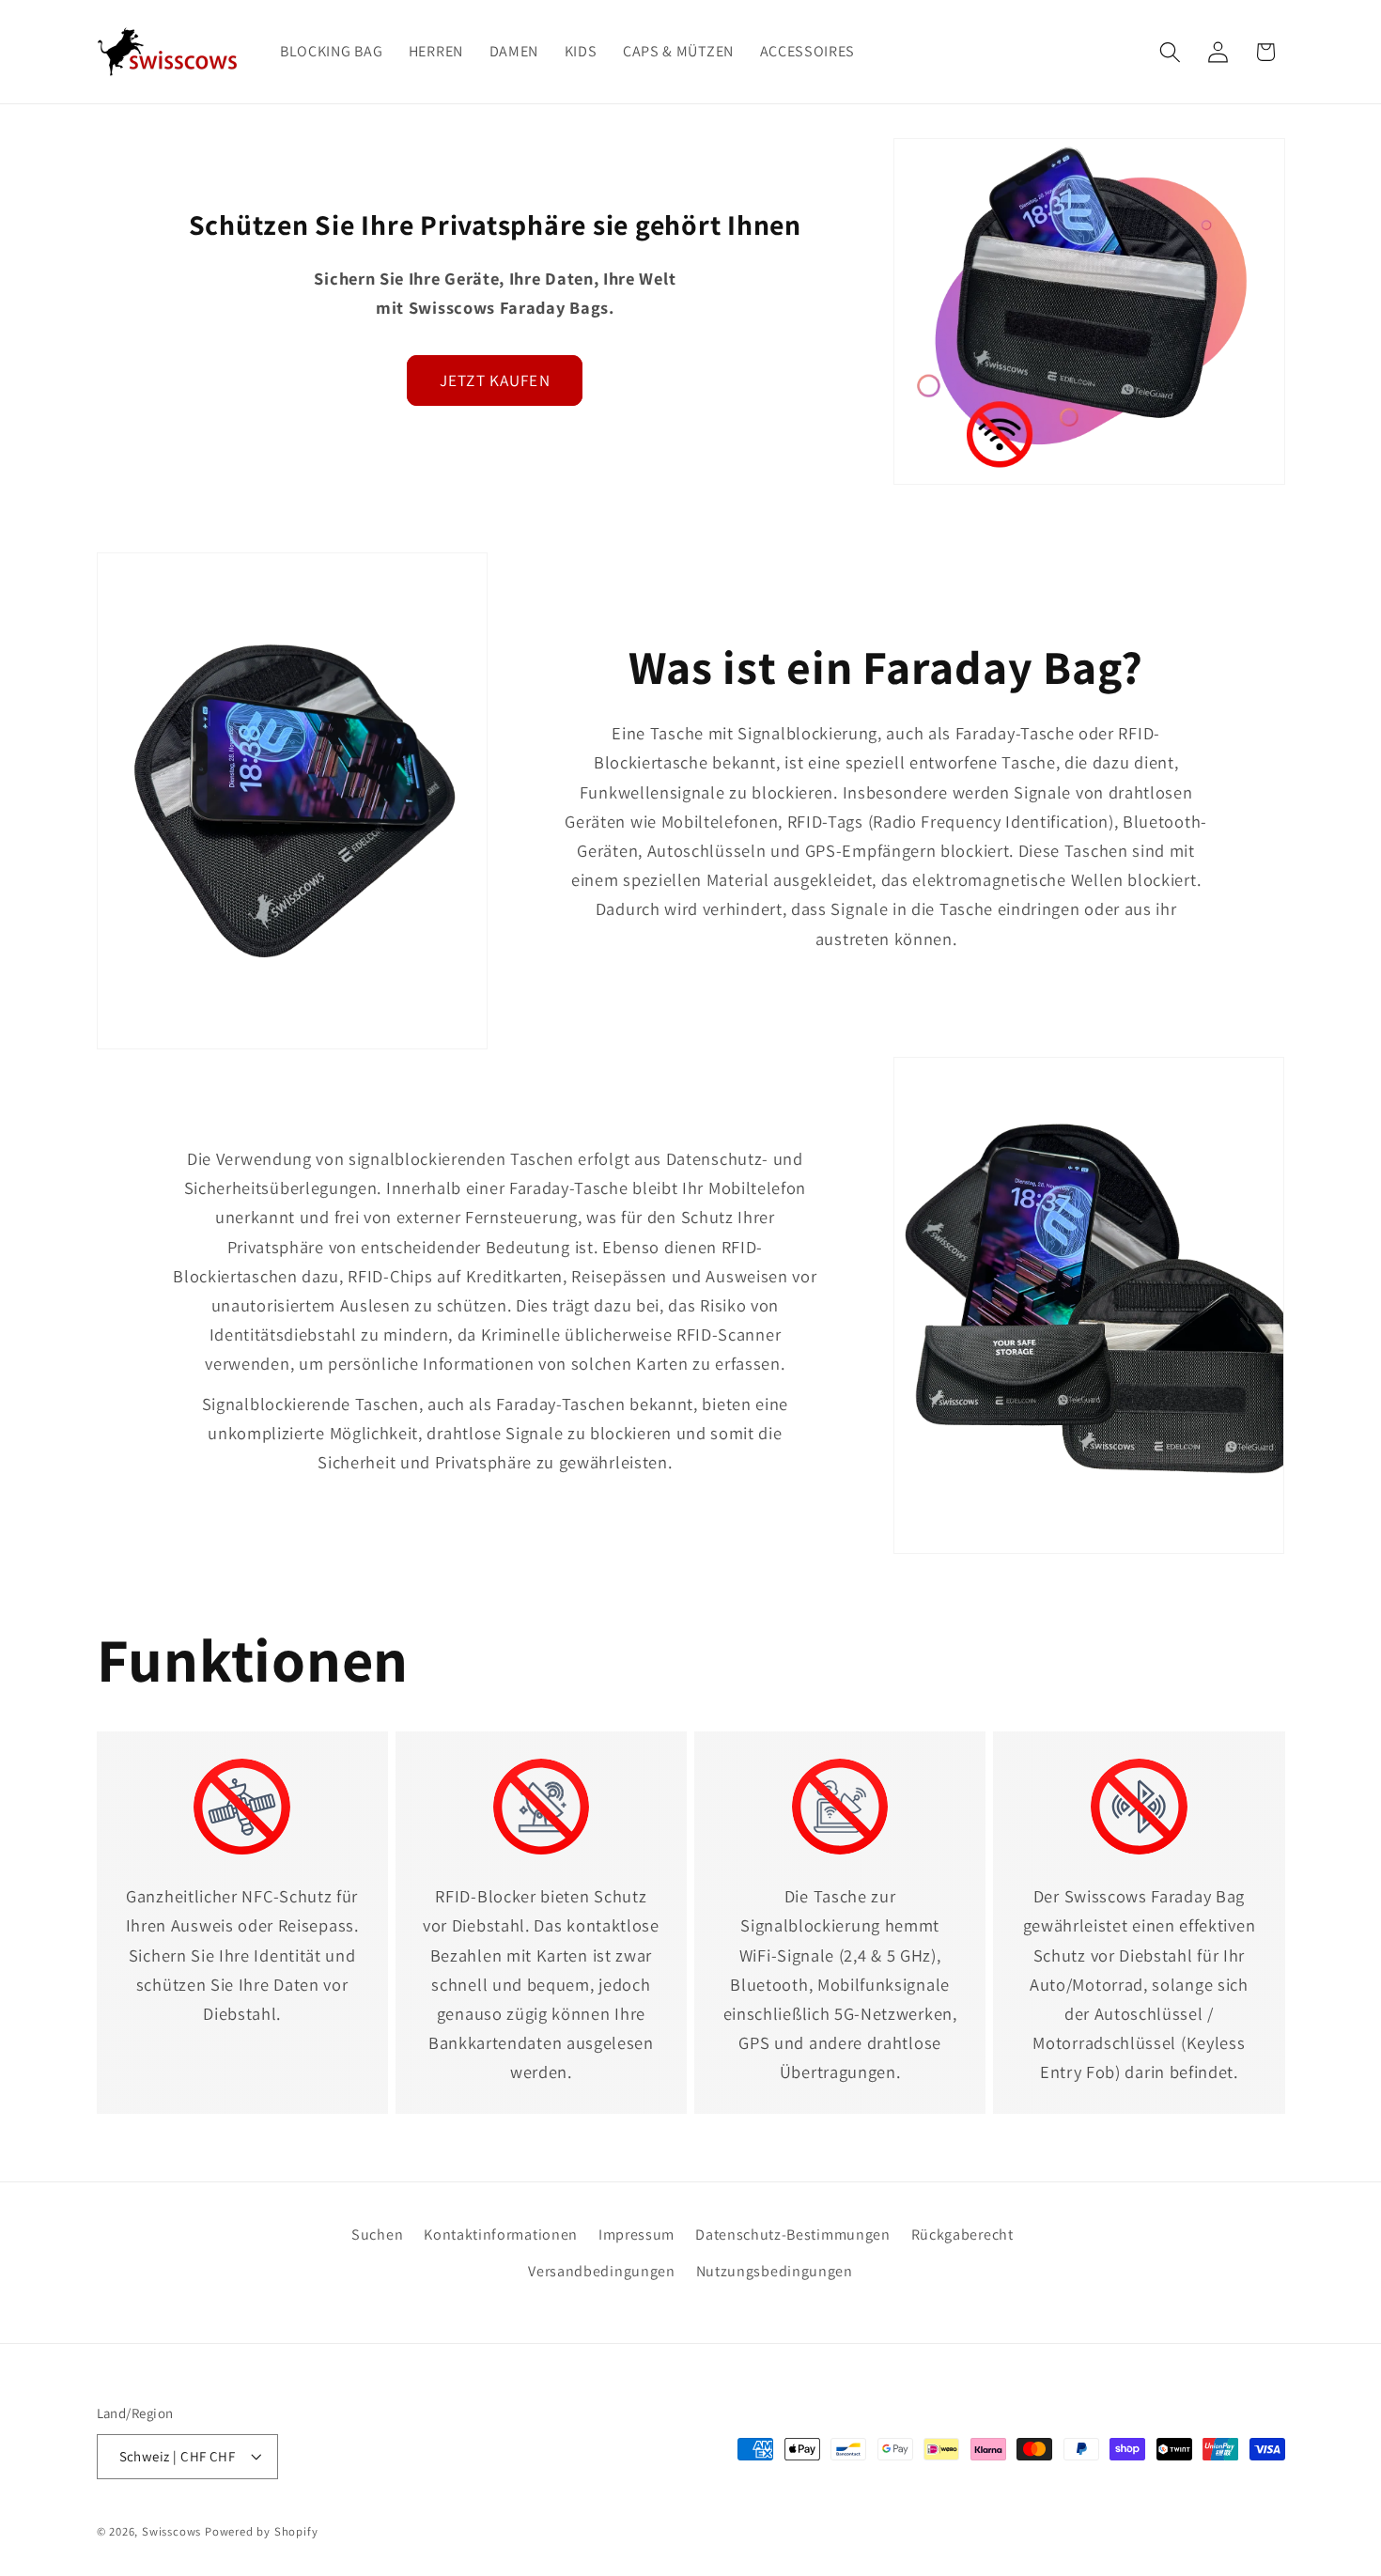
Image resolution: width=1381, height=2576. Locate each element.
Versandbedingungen (601, 2271)
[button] (1170, 52)
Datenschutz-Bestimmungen (793, 2235)
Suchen (377, 2235)
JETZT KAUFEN (495, 380)
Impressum (636, 2235)
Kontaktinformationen (501, 2235)
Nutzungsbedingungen (775, 2271)
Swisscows (171, 2531)
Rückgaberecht (962, 2235)
